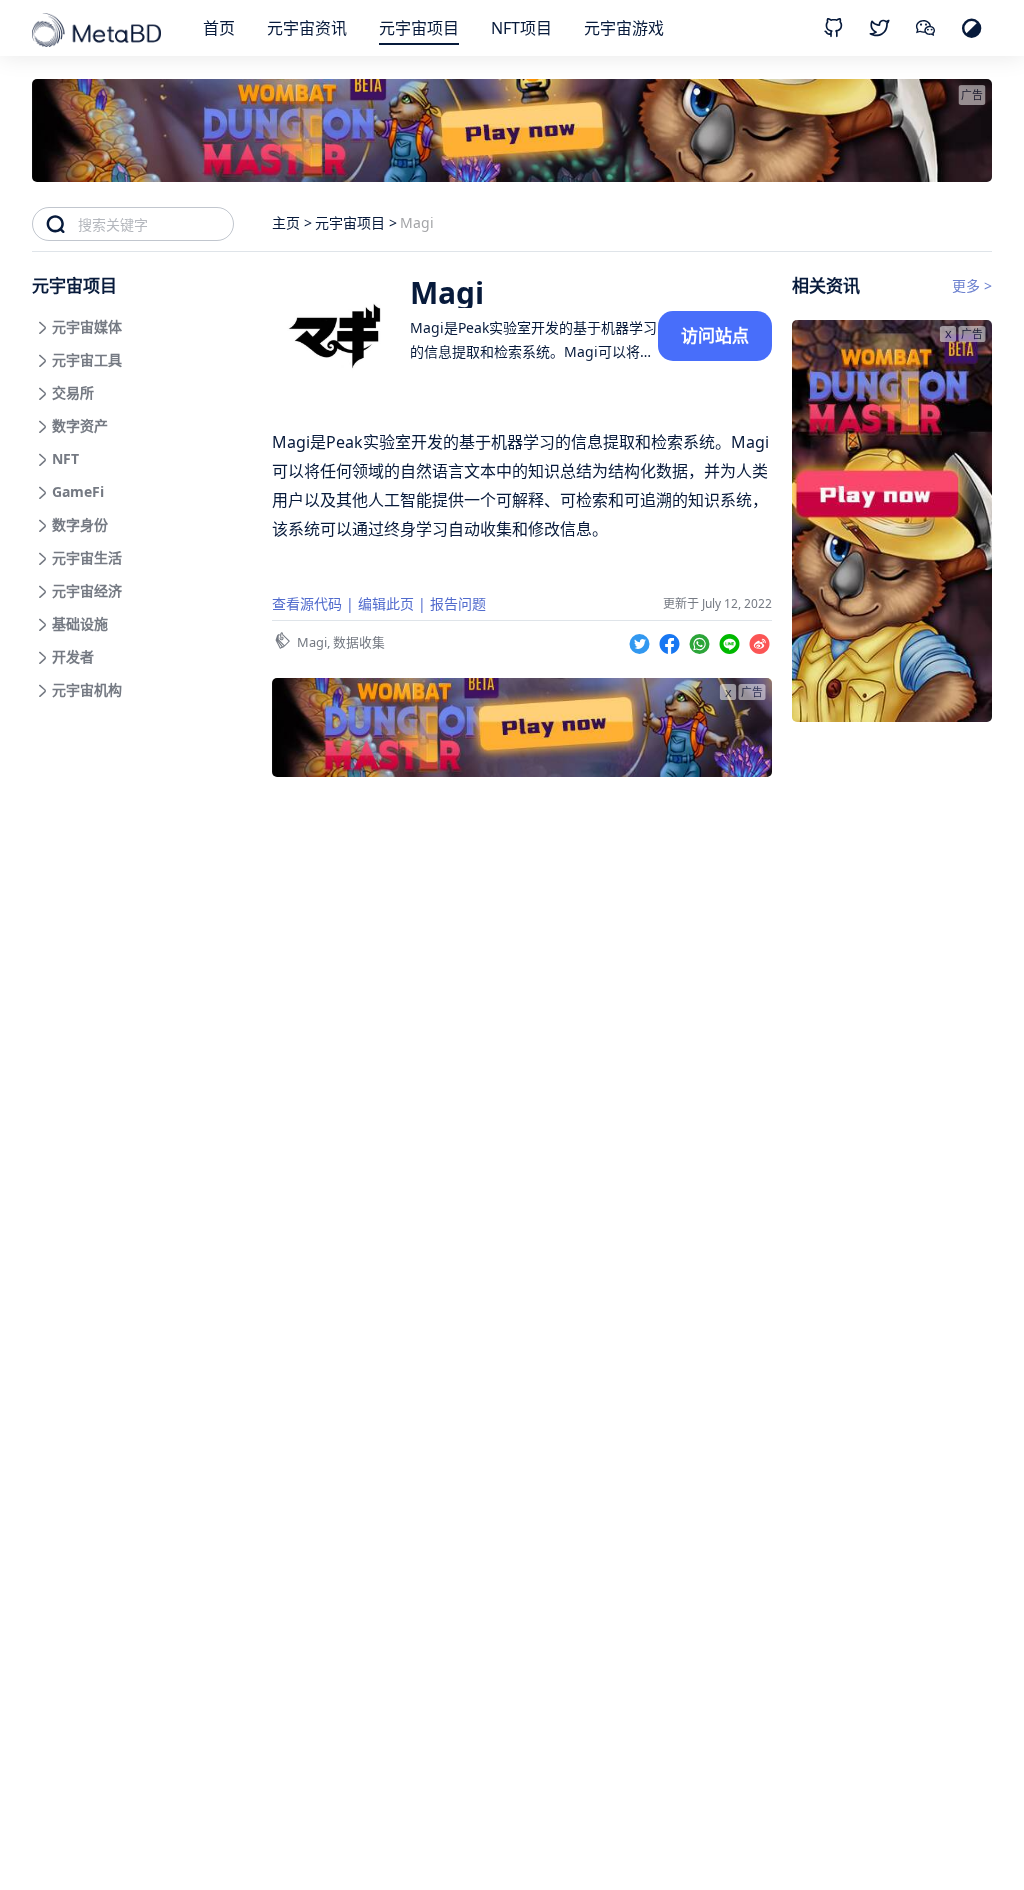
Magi (312, 642)
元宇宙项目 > (356, 222)
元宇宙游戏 (624, 28)
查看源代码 (307, 603)
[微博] (759, 640)
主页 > (292, 222)
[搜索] (55, 224)
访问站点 (715, 335)
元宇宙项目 (419, 28)
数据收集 (359, 642)
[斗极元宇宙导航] (98, 32)
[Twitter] (642, 640)
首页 (219, 28)
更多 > (972, 285)
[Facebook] (672, 640)
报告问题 (458, 603)
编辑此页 (386, 603)
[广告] (892, 716)
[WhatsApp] (702, 640)
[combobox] (155, 224)
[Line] (732, 640)
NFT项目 (521, 28)
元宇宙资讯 (307, 28)
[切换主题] (971, 27)
